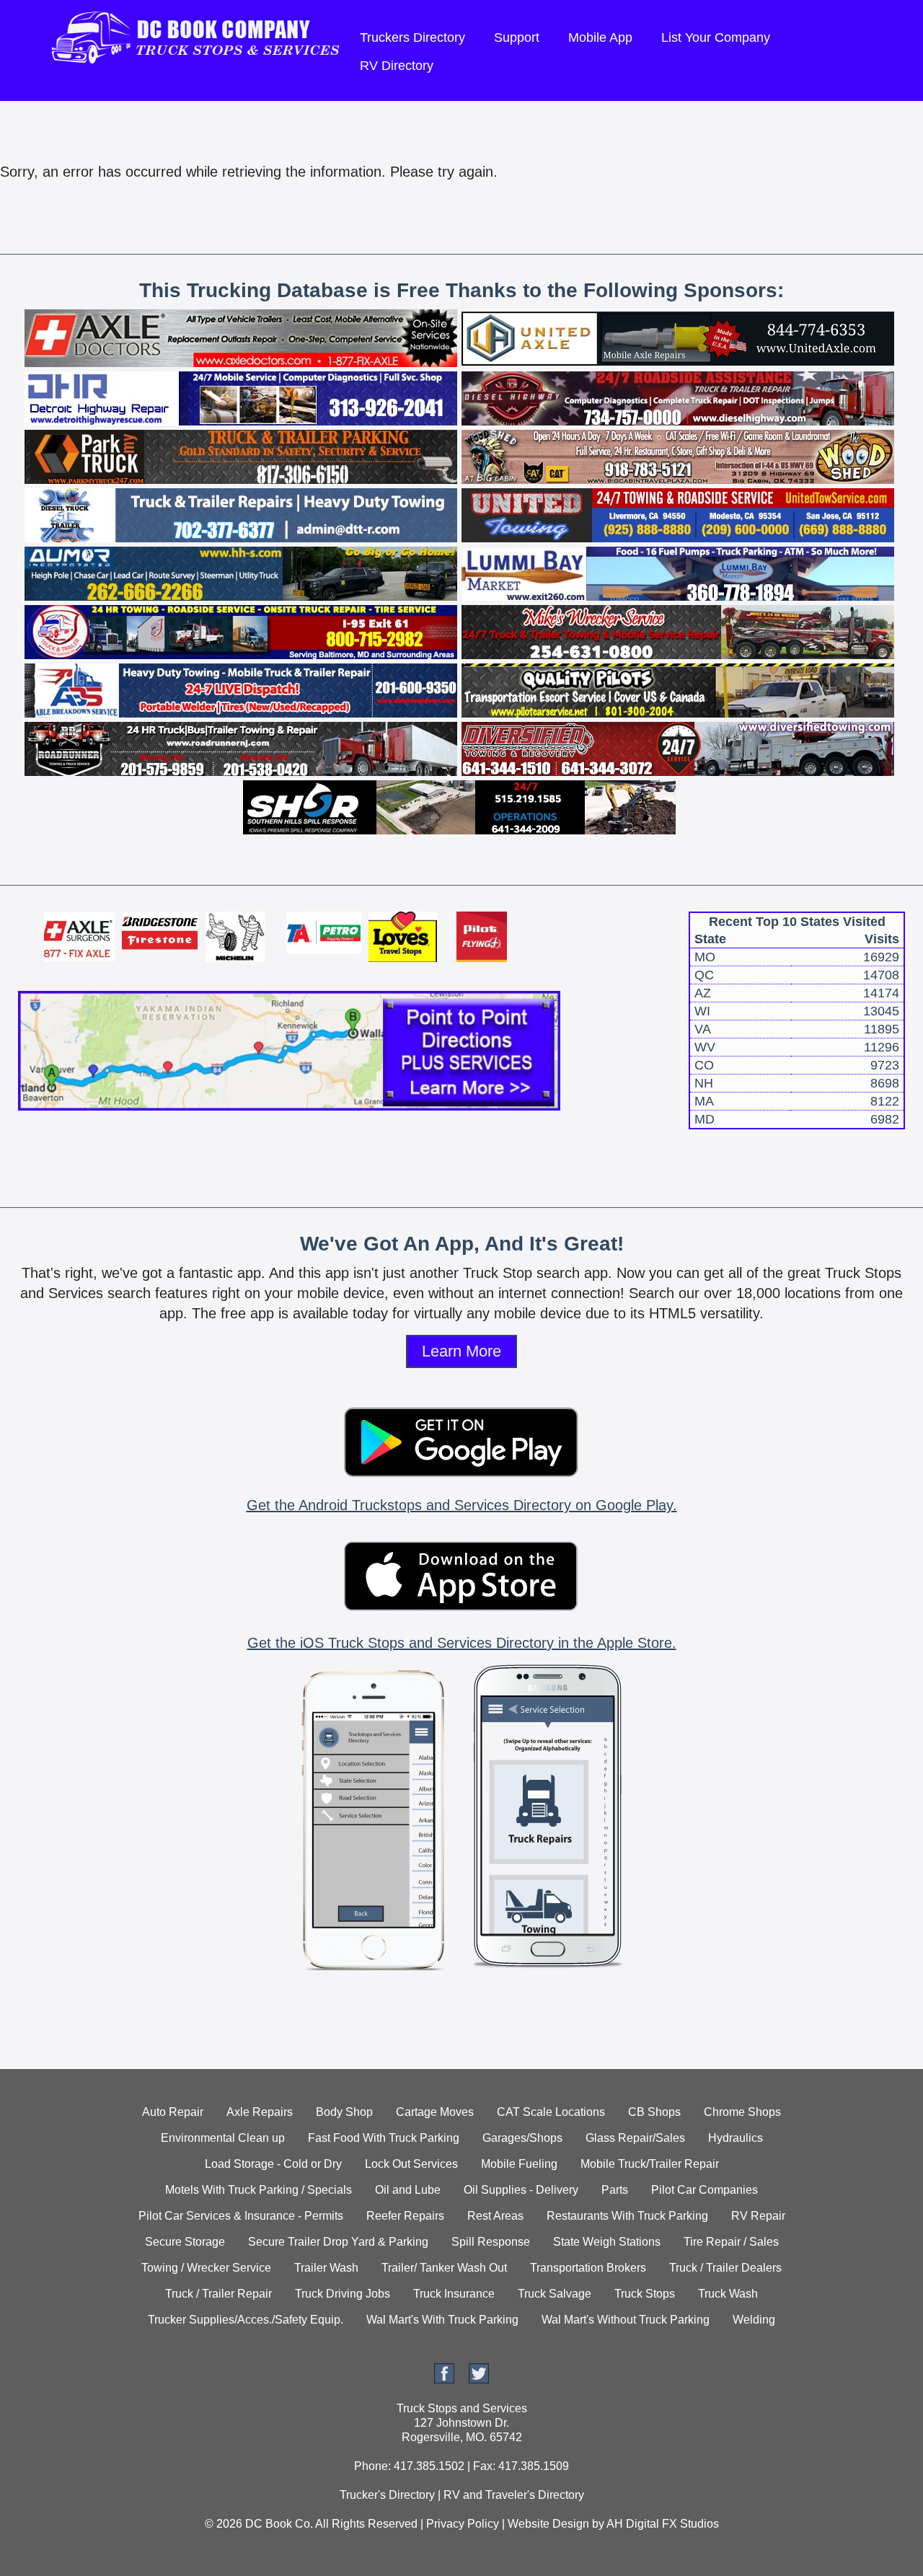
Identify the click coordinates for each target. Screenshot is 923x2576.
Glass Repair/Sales (635, 2138)
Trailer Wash (326, 2268)
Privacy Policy (463, 2524)
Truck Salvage (555, 2294)
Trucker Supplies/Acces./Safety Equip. (246, 2320)
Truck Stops (645, 2294)
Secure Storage (185, 2242)
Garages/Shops (522, 2138)
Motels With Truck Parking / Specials (259, 2190)
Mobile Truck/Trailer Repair (650, 2164)
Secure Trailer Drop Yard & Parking (338, 2242)
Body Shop (344, 2112)
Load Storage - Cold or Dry (273, 2164)
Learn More (461, 1351)
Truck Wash (728, 2294)
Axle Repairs (260, 2112)
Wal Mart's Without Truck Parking (626, 2320)
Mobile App (600, 38)
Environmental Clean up (223, 2138)
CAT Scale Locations (551, 2112)
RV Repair (758, 2216)
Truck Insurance (454, 2294)
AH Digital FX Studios (663, 2524)
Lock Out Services (411, 2164)
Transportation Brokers (588, 2268)
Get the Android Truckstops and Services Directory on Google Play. (462, 1505)
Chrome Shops (742, 2112)
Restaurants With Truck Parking (627, 2216)
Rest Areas (495, 2216)
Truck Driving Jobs (343, 2294)
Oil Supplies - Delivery (521, 2190)
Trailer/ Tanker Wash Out (444, 2268)
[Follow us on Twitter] (479, 2379)
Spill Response (491, 2242)
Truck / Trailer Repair (218, 2294)
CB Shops (654, 2112)
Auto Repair (173, 2112)
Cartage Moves (435, 2112)
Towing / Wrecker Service (206, 2268)
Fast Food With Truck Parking (384, 2138)
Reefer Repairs (405, 2216)
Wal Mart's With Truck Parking (442, 2320)
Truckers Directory (412, 38)
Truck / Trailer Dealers (725, 2268)
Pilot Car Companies (705, 2190)
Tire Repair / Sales (731, 2242)
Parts (615, 2190)
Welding (754, 2320)
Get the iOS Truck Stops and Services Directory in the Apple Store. (462, 1643)
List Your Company (716, 38)
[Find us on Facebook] (444, 2379)
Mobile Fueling (519, 2164)
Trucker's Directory (387, 2495)
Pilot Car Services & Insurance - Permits (241, 2216)
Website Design (548, 2524)
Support (517, 38)
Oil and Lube (408, 2190)
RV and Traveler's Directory (514, 2495)
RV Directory (397, 66)
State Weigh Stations (607, 2242)
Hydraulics (736, 2138)
